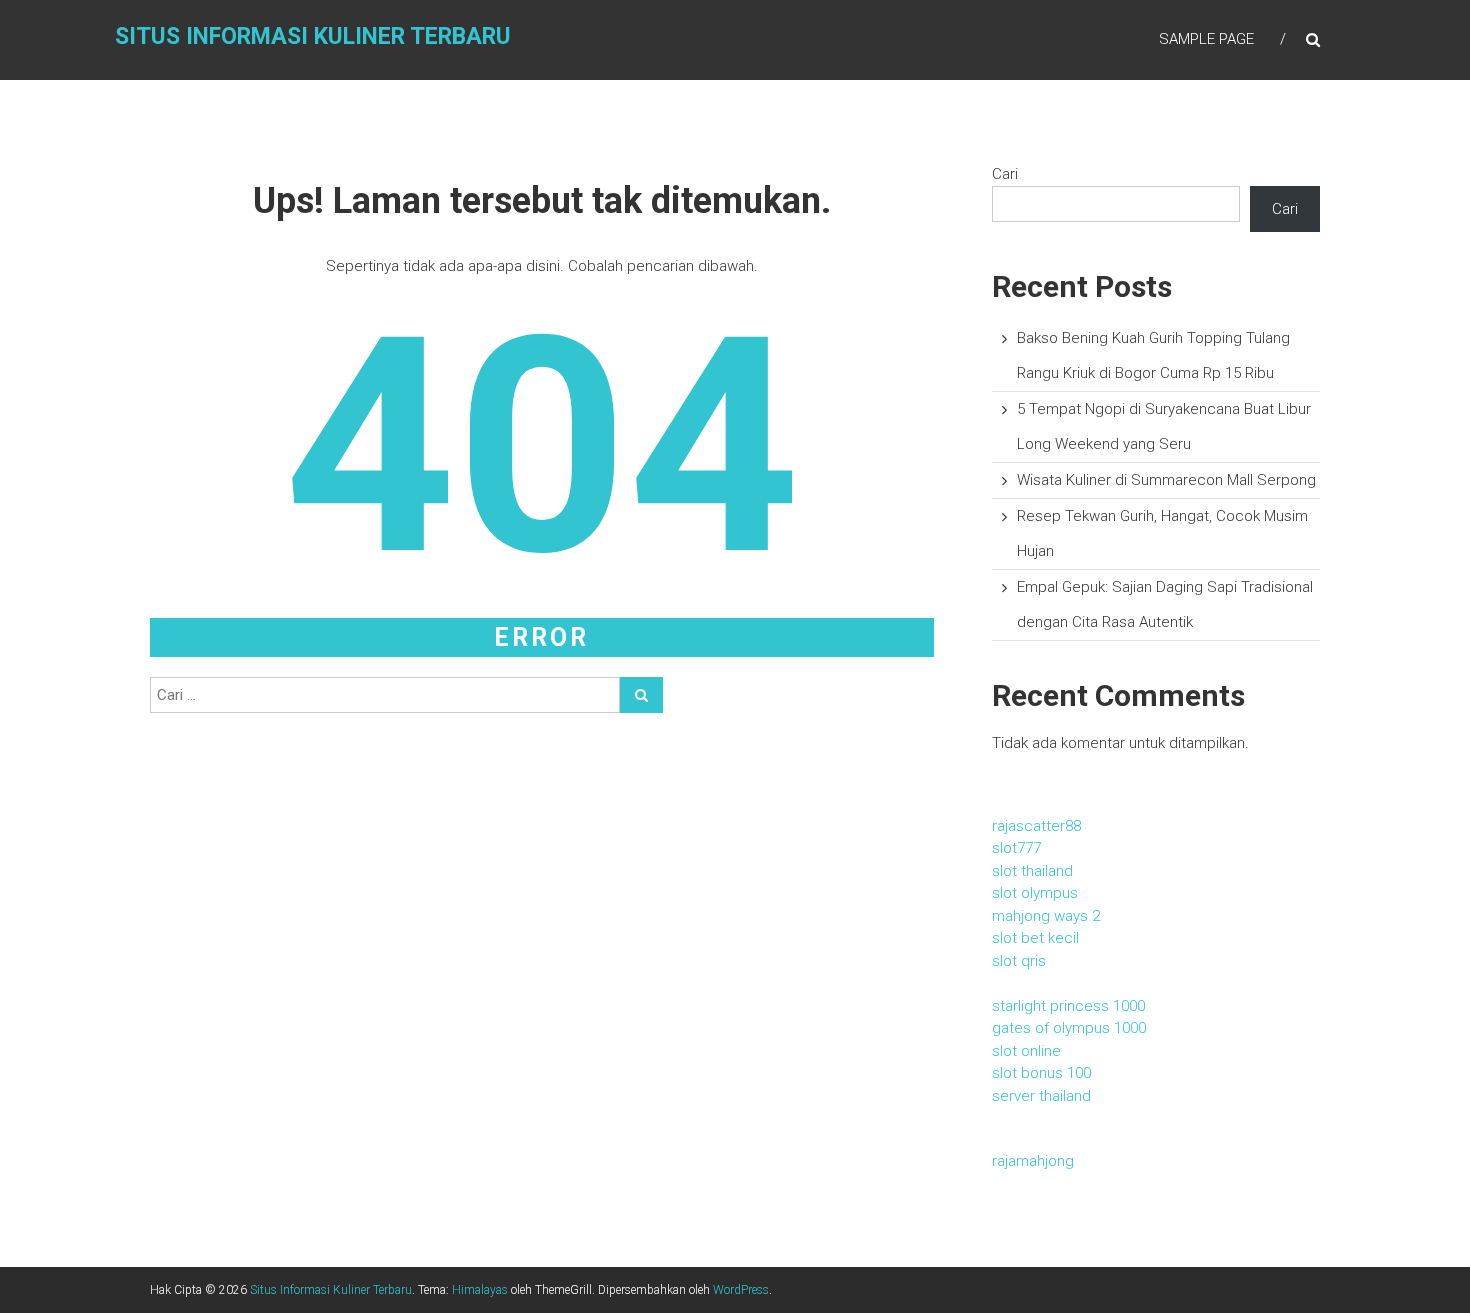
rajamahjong (1033, 1161)
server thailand (1041, 1096)
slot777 (1016, 848)
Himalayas (480, 1290)
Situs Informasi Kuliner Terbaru (313, 36)
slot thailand (1032, 871)
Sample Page (1206, 39)
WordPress (741, 1290)
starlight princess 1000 (1068, 1006)
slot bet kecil (1035, 938)
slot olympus (1035, 893)
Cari (1005, 174)
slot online (1026, 1051)
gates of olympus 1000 (1069, 1028)
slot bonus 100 (1041, 1073)
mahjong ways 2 (1046, 916)
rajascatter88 (1036, 826)
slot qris (1019, 961)
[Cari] (641, 695)
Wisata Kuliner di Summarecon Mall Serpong (1166, 480)
